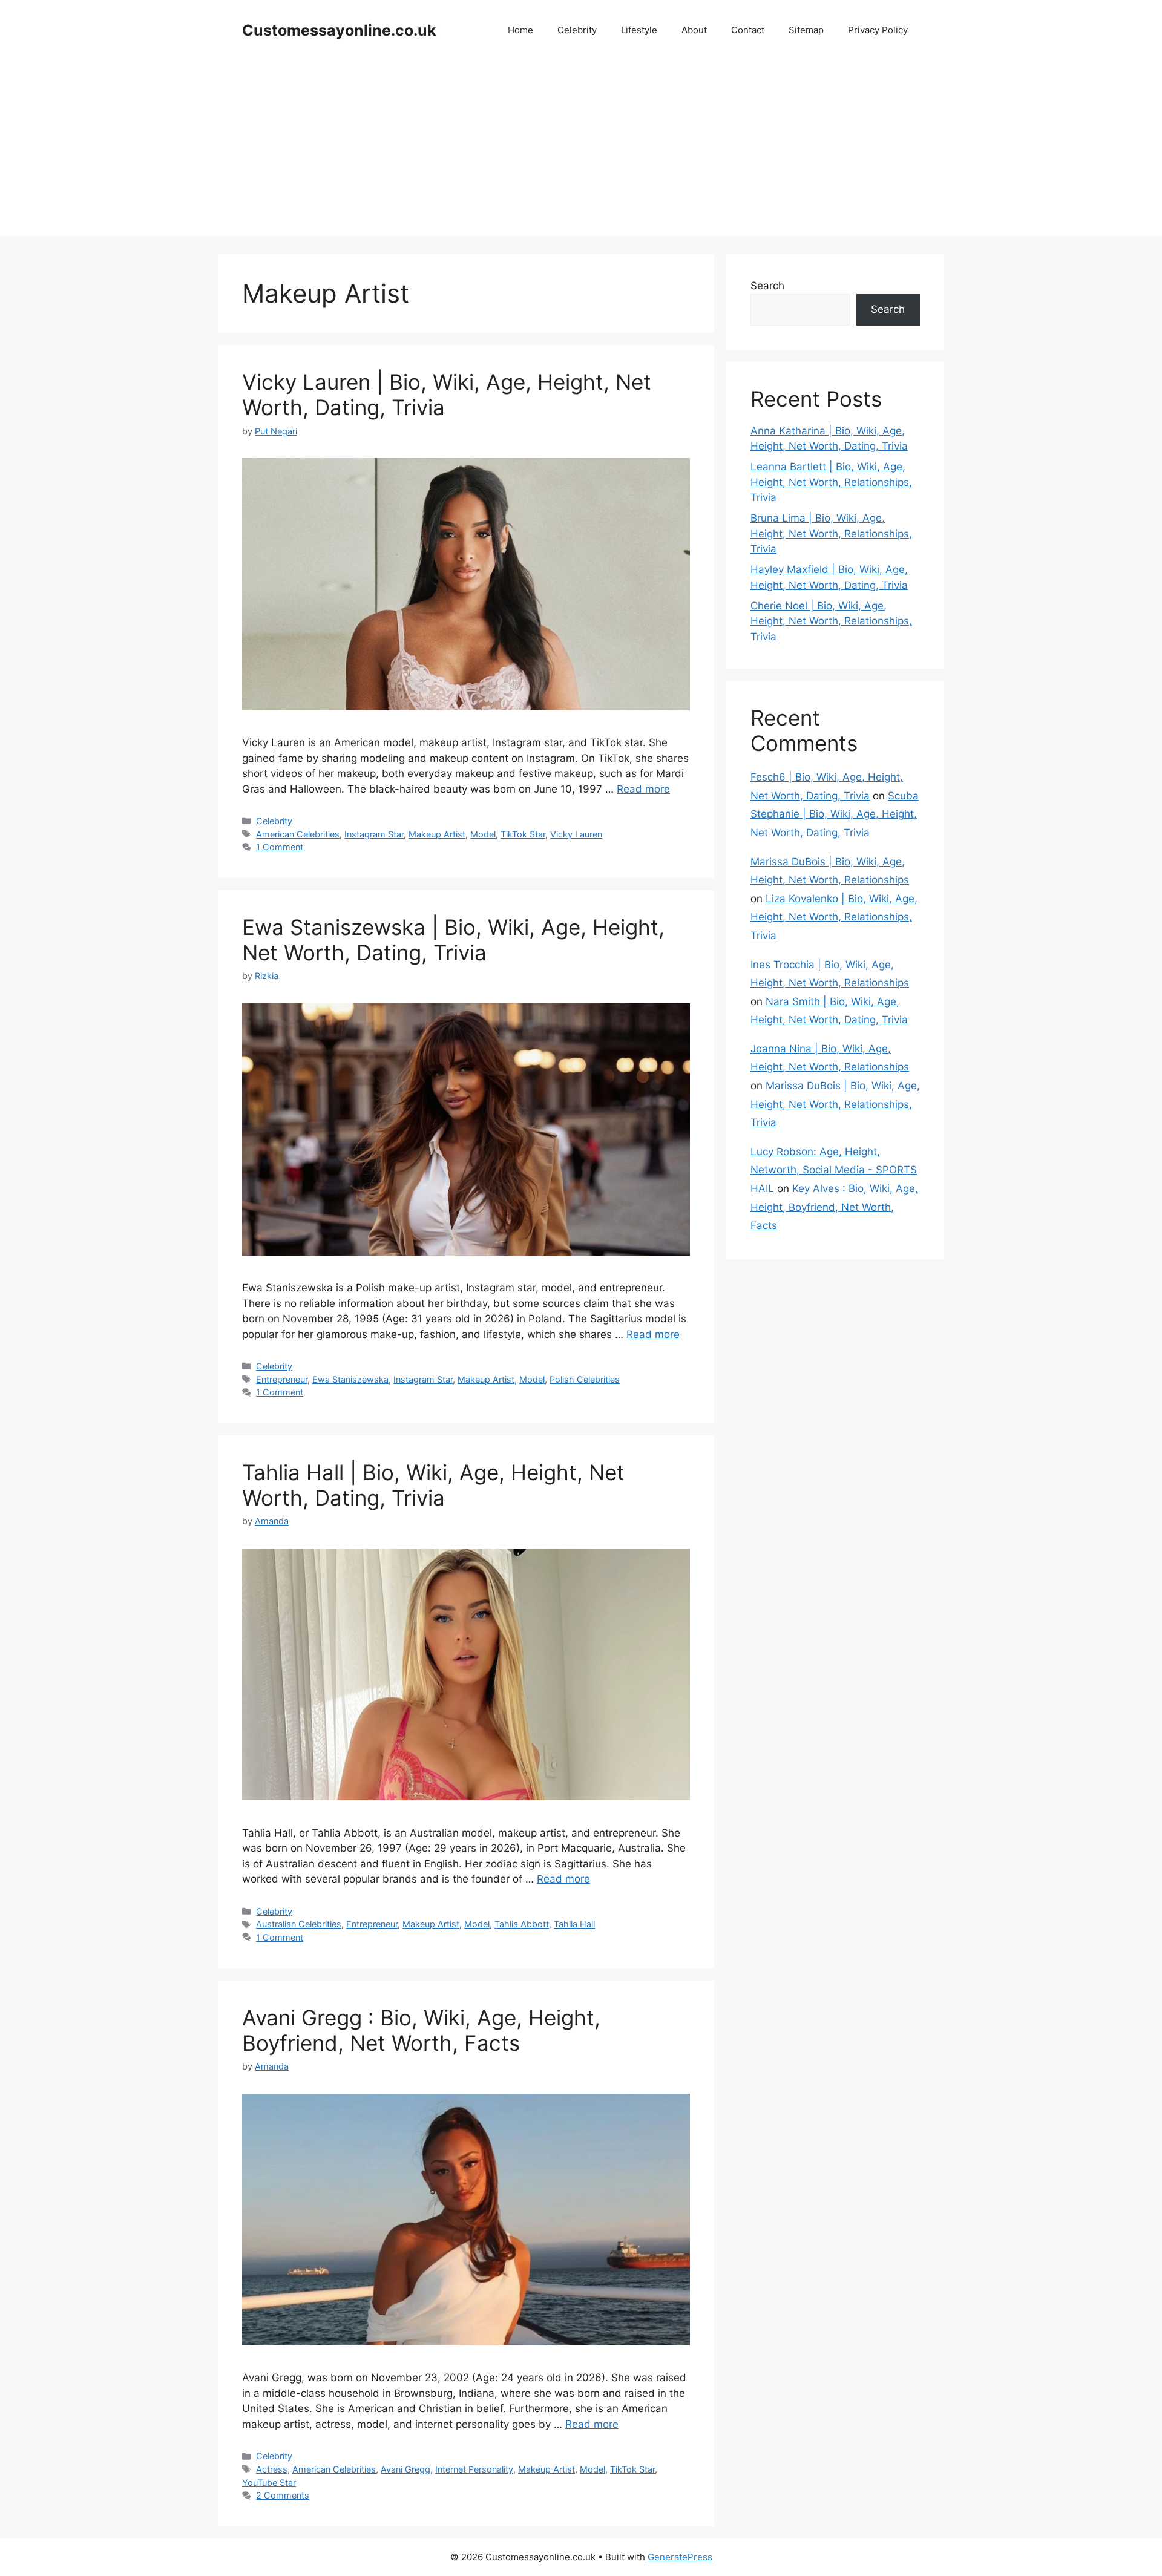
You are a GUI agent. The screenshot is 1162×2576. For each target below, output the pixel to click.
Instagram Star (374, 834)
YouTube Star (269, 2483)
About (694, 30)
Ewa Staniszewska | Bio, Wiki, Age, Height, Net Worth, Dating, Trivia (453, 940)
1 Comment (280, 847)
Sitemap (806, 30)
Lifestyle (639, 30)
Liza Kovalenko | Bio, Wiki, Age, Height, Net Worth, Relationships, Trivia (834, 917)
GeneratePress (680, 2557)
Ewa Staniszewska (350, 1379)
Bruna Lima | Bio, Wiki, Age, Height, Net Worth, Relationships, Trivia (831, 533)
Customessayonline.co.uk (339, 30)
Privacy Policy (878, 30)
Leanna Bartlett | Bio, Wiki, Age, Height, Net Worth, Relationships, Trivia (831, 482)
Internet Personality (474, 2469)
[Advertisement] (581, 151)
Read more (643, 789)
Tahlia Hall (574, 1924)
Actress (272, 2469)
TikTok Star (523, 834)
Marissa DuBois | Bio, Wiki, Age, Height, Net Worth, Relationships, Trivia (835, 1104)
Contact (748, 30)
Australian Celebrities (299, 1924)
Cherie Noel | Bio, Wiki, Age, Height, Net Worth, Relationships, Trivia (831, 621)
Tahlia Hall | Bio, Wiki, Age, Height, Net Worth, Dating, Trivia (433, 1485)
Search (767, 286)
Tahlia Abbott (522, 1924)
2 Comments (283, 2495)
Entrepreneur (282, 1379)
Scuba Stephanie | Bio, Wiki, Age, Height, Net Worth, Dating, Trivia (835, 814)
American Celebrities (298, 834)
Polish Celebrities (585, 1379)
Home (520, 30)
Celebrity (577, 30)
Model (483, 834)
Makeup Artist (437, 834)
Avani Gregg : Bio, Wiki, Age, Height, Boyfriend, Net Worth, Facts (421, 2030)
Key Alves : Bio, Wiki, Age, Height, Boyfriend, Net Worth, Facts (834, 1207)
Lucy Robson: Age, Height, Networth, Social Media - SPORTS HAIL (834, 1170)
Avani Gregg (405, 2469)
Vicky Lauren (576, 834)
